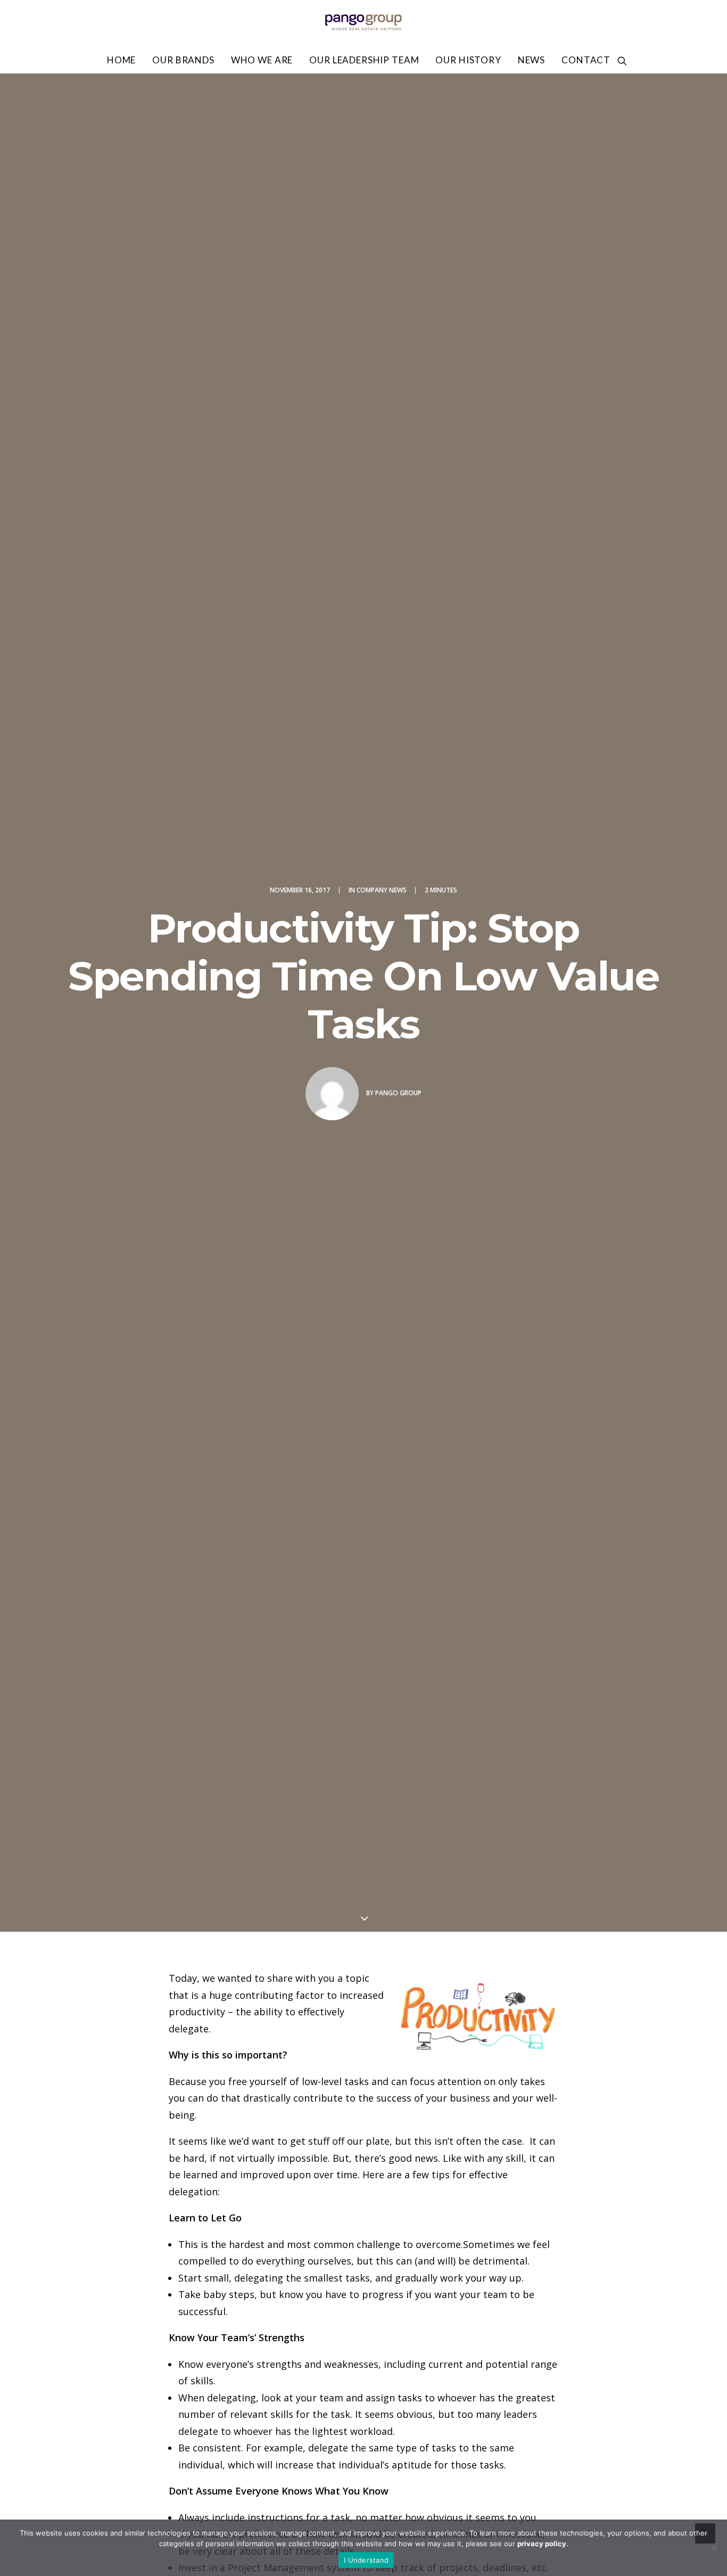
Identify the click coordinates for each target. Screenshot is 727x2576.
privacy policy (542, 2544)
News (531, 60)
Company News (382, 890)
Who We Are (262, 60)
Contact (586, 60)
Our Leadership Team (364, 60)
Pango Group (398, 1093)
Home (121, 60)
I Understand (366, 2560)
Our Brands (183, 60)
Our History (468, 60)
